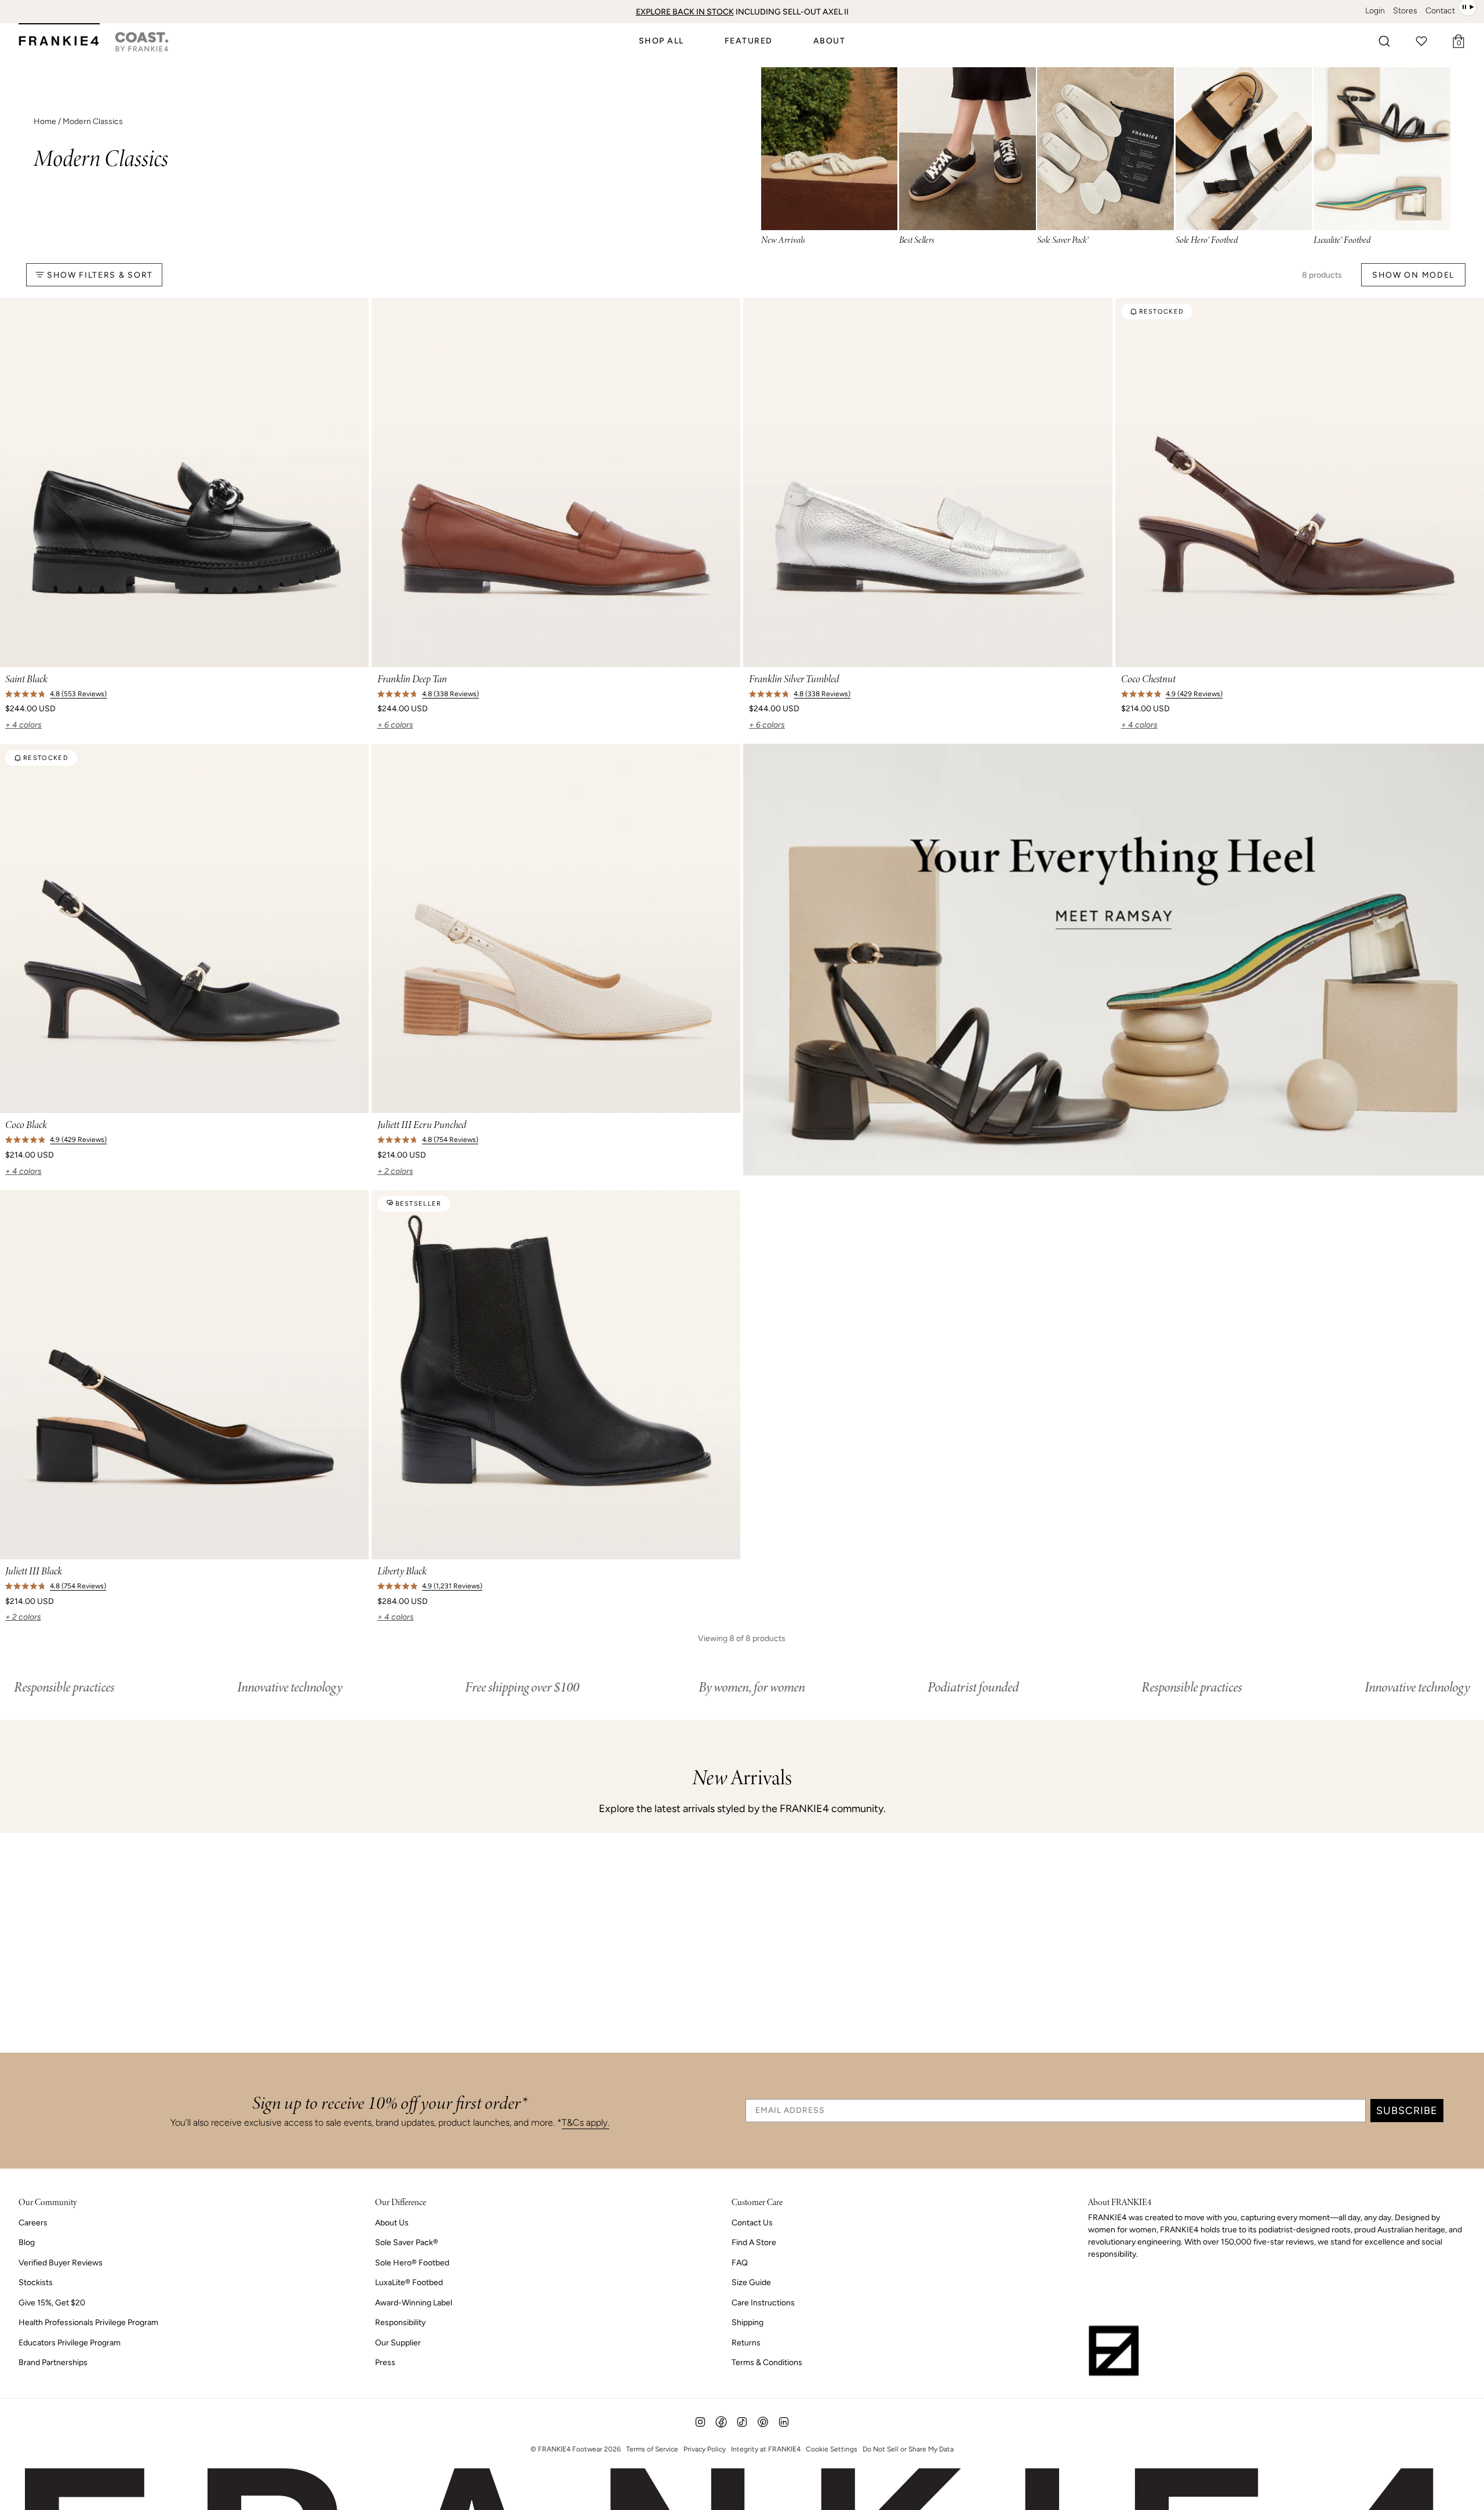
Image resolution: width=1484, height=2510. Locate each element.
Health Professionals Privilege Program (88, 2322)
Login (1375, 11)
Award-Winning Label (414, 2303)
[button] (1384, 41)
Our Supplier (398, 2343)
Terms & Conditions (767, 2362)
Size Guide (751, 2282)
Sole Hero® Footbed (412, 2263)
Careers (33, 2223)
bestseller (419, 1204)
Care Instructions (763, 2303)
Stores (1405, 11)
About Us (392, 2223)
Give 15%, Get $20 (52, 2303)
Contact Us (752, 2223)
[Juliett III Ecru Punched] (556, 929)
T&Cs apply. (585, 2122)
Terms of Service (652, 2449)
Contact (1440, 11)
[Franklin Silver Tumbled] (928, 483)
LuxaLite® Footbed (409, 2282)
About (830, 41)
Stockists (36, 2282)
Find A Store (754, 2242)
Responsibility (400, 2322)
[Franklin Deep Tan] (556, 483)
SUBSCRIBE (1407, 2111)
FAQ (740, 2263)
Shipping (748, 2322)
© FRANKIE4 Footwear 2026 (576, 2449)
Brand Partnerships (53, 2362)
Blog (27, 2242)
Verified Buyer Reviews (61, 2263)
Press (385, 2362)
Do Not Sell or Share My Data (908, 2449)
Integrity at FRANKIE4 (766, 2449)
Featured (749, 41)
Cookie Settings (832, 2449)
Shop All (661, 41)
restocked (1162, 312)
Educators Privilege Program (70, 2343)
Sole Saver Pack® (407, 2242)
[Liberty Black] (556, 1375)
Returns (746, 2343)
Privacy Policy (705, 2449)
